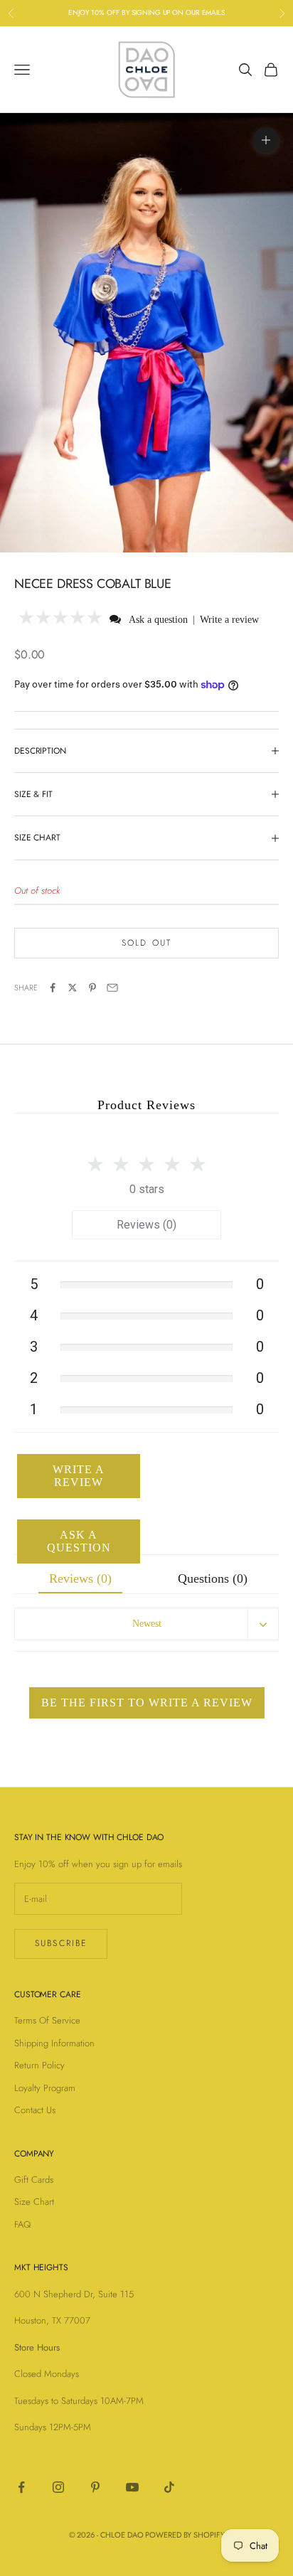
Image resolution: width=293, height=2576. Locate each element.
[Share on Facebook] (53, 988)
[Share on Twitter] (73, 988)
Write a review (229, 620)
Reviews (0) (146, 1225)
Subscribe (61, 1943)
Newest (147, 1624)
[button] (61, 619)
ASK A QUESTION (79, 1541)
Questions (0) (213, 1578)
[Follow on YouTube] (132, 2487)
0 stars (147, 1189)
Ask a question (158, 620)
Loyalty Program (45, 2088)
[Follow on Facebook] (21, 2487)
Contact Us (35, 2110)
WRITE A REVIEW (79, 1476)
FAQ (22, 2224)
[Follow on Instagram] (58, 2487)
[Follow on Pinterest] (95, 2487)
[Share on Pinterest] (92, 988)
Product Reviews (146, 1105)
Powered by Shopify (185, 2535)
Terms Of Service (47, 2020)
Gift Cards (34, 2180)
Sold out (146, 943)
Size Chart (34, 2202)
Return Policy (39, 2065)
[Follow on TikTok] (169, 2487)
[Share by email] (112, 988)
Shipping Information (54, 2043)
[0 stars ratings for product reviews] (146, 1160)
